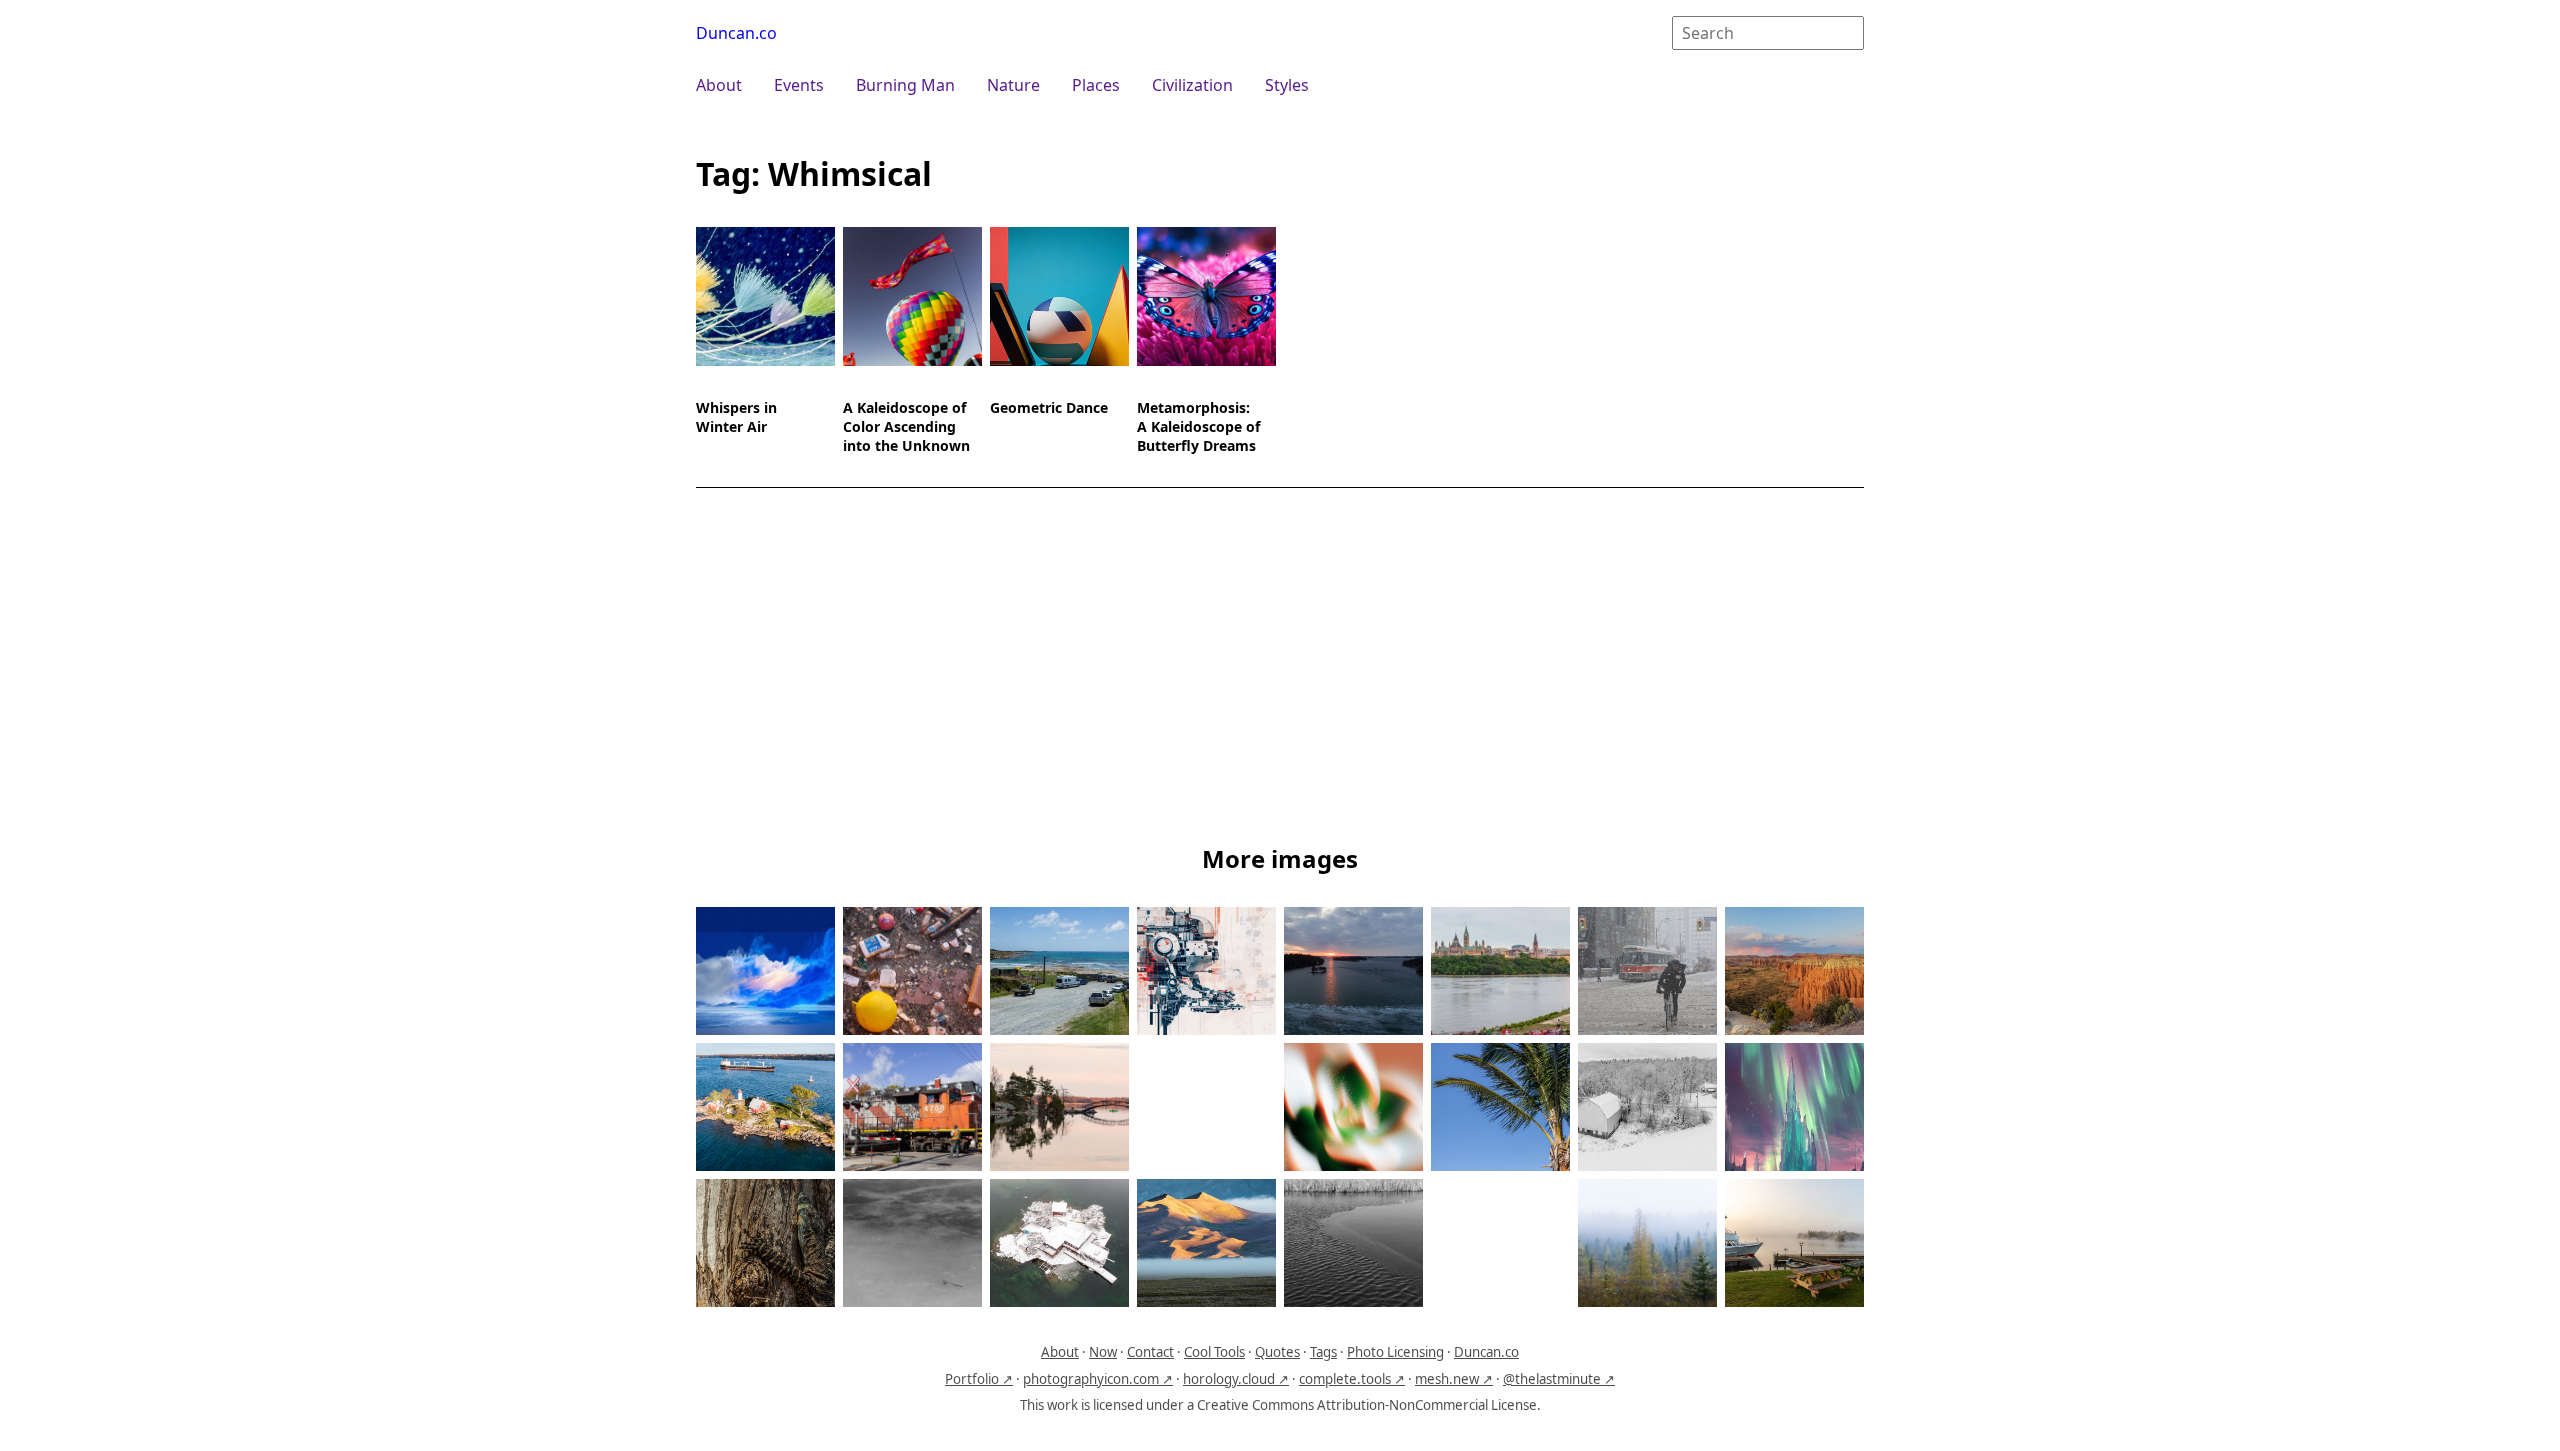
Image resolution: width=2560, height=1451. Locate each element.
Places (1096, 85)
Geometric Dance (1049, 407)
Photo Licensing (1395, 1352)
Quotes (1277, 1352)
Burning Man (905, 85)
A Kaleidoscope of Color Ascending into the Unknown (906, 426)
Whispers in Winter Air (736, 417)
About (719, 85)
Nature (1013, 85)
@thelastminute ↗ (1559, 1379)
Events (799, 85)
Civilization (1192, 85)
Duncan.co (736, 33)
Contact (1150, 1352)
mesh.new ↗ (1454, 1379)
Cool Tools (1214, 1352)
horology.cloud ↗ (1236, 1379)
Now (1103, 1352)
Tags (1323, 1352)
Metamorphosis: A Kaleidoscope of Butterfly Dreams (1198, 426)
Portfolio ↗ (979, 1379)
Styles (1287, 85)
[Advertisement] (1280, 670)
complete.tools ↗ (1352, 1379)
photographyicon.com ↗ (1098, 1379)
